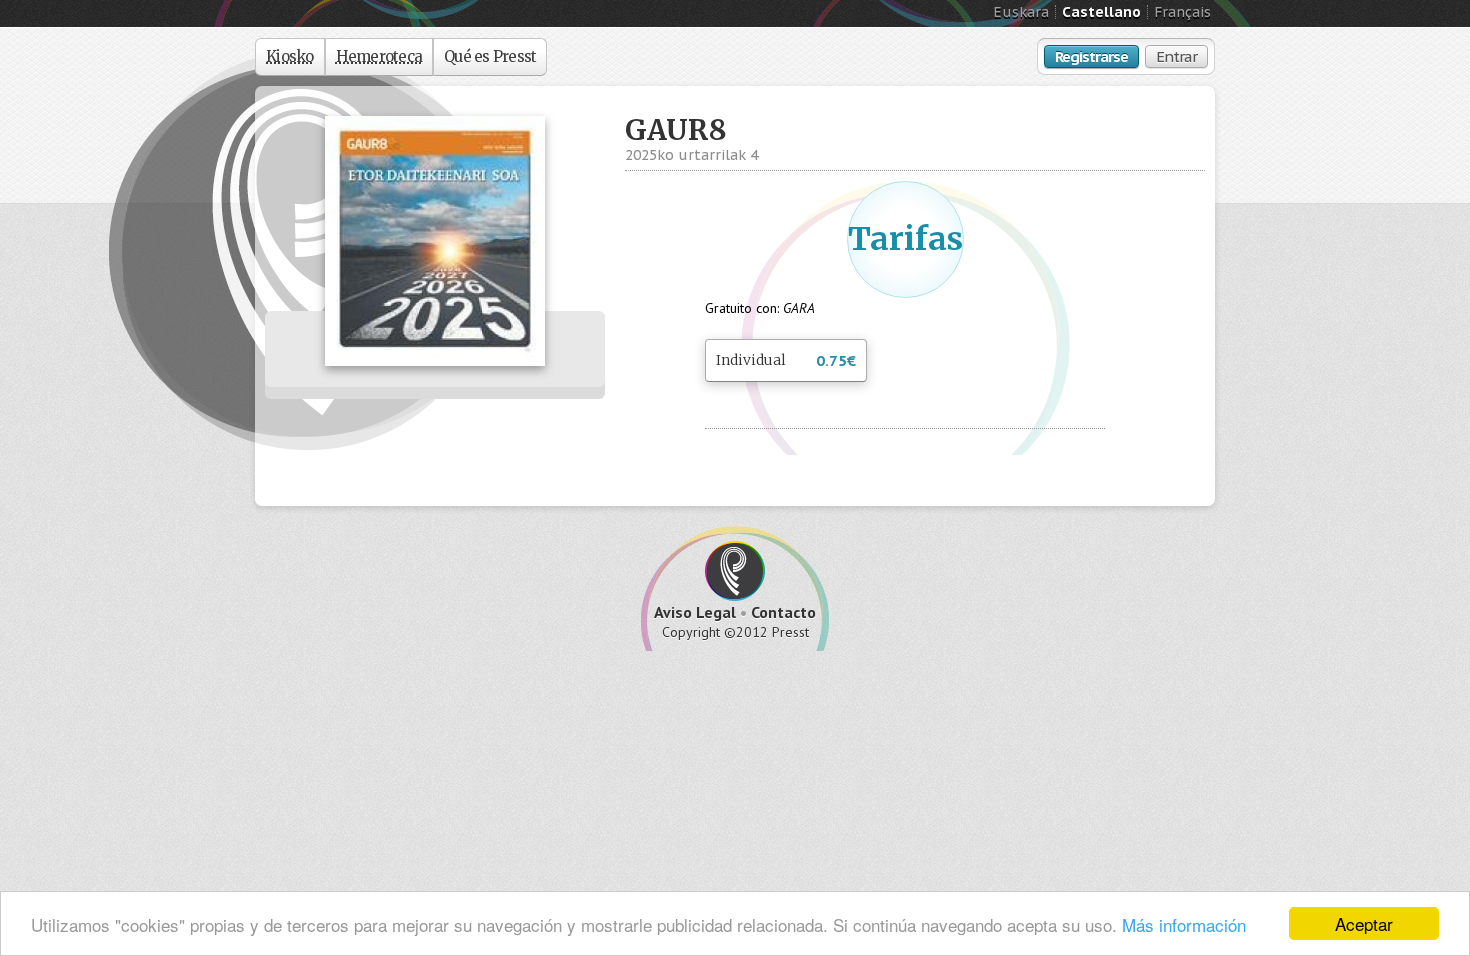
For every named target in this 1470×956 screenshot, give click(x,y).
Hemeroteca (379, 56)
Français (1182, 12)
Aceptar (1364, 923)
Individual (786, 360)
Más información (1184, 924)
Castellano (1101, 12)
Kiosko (290, 56)
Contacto (783, 612)
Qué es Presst (490, 56)
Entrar (1176, 56)
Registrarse (1091, 56)
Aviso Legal (695, 612)
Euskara (1021, 12)
